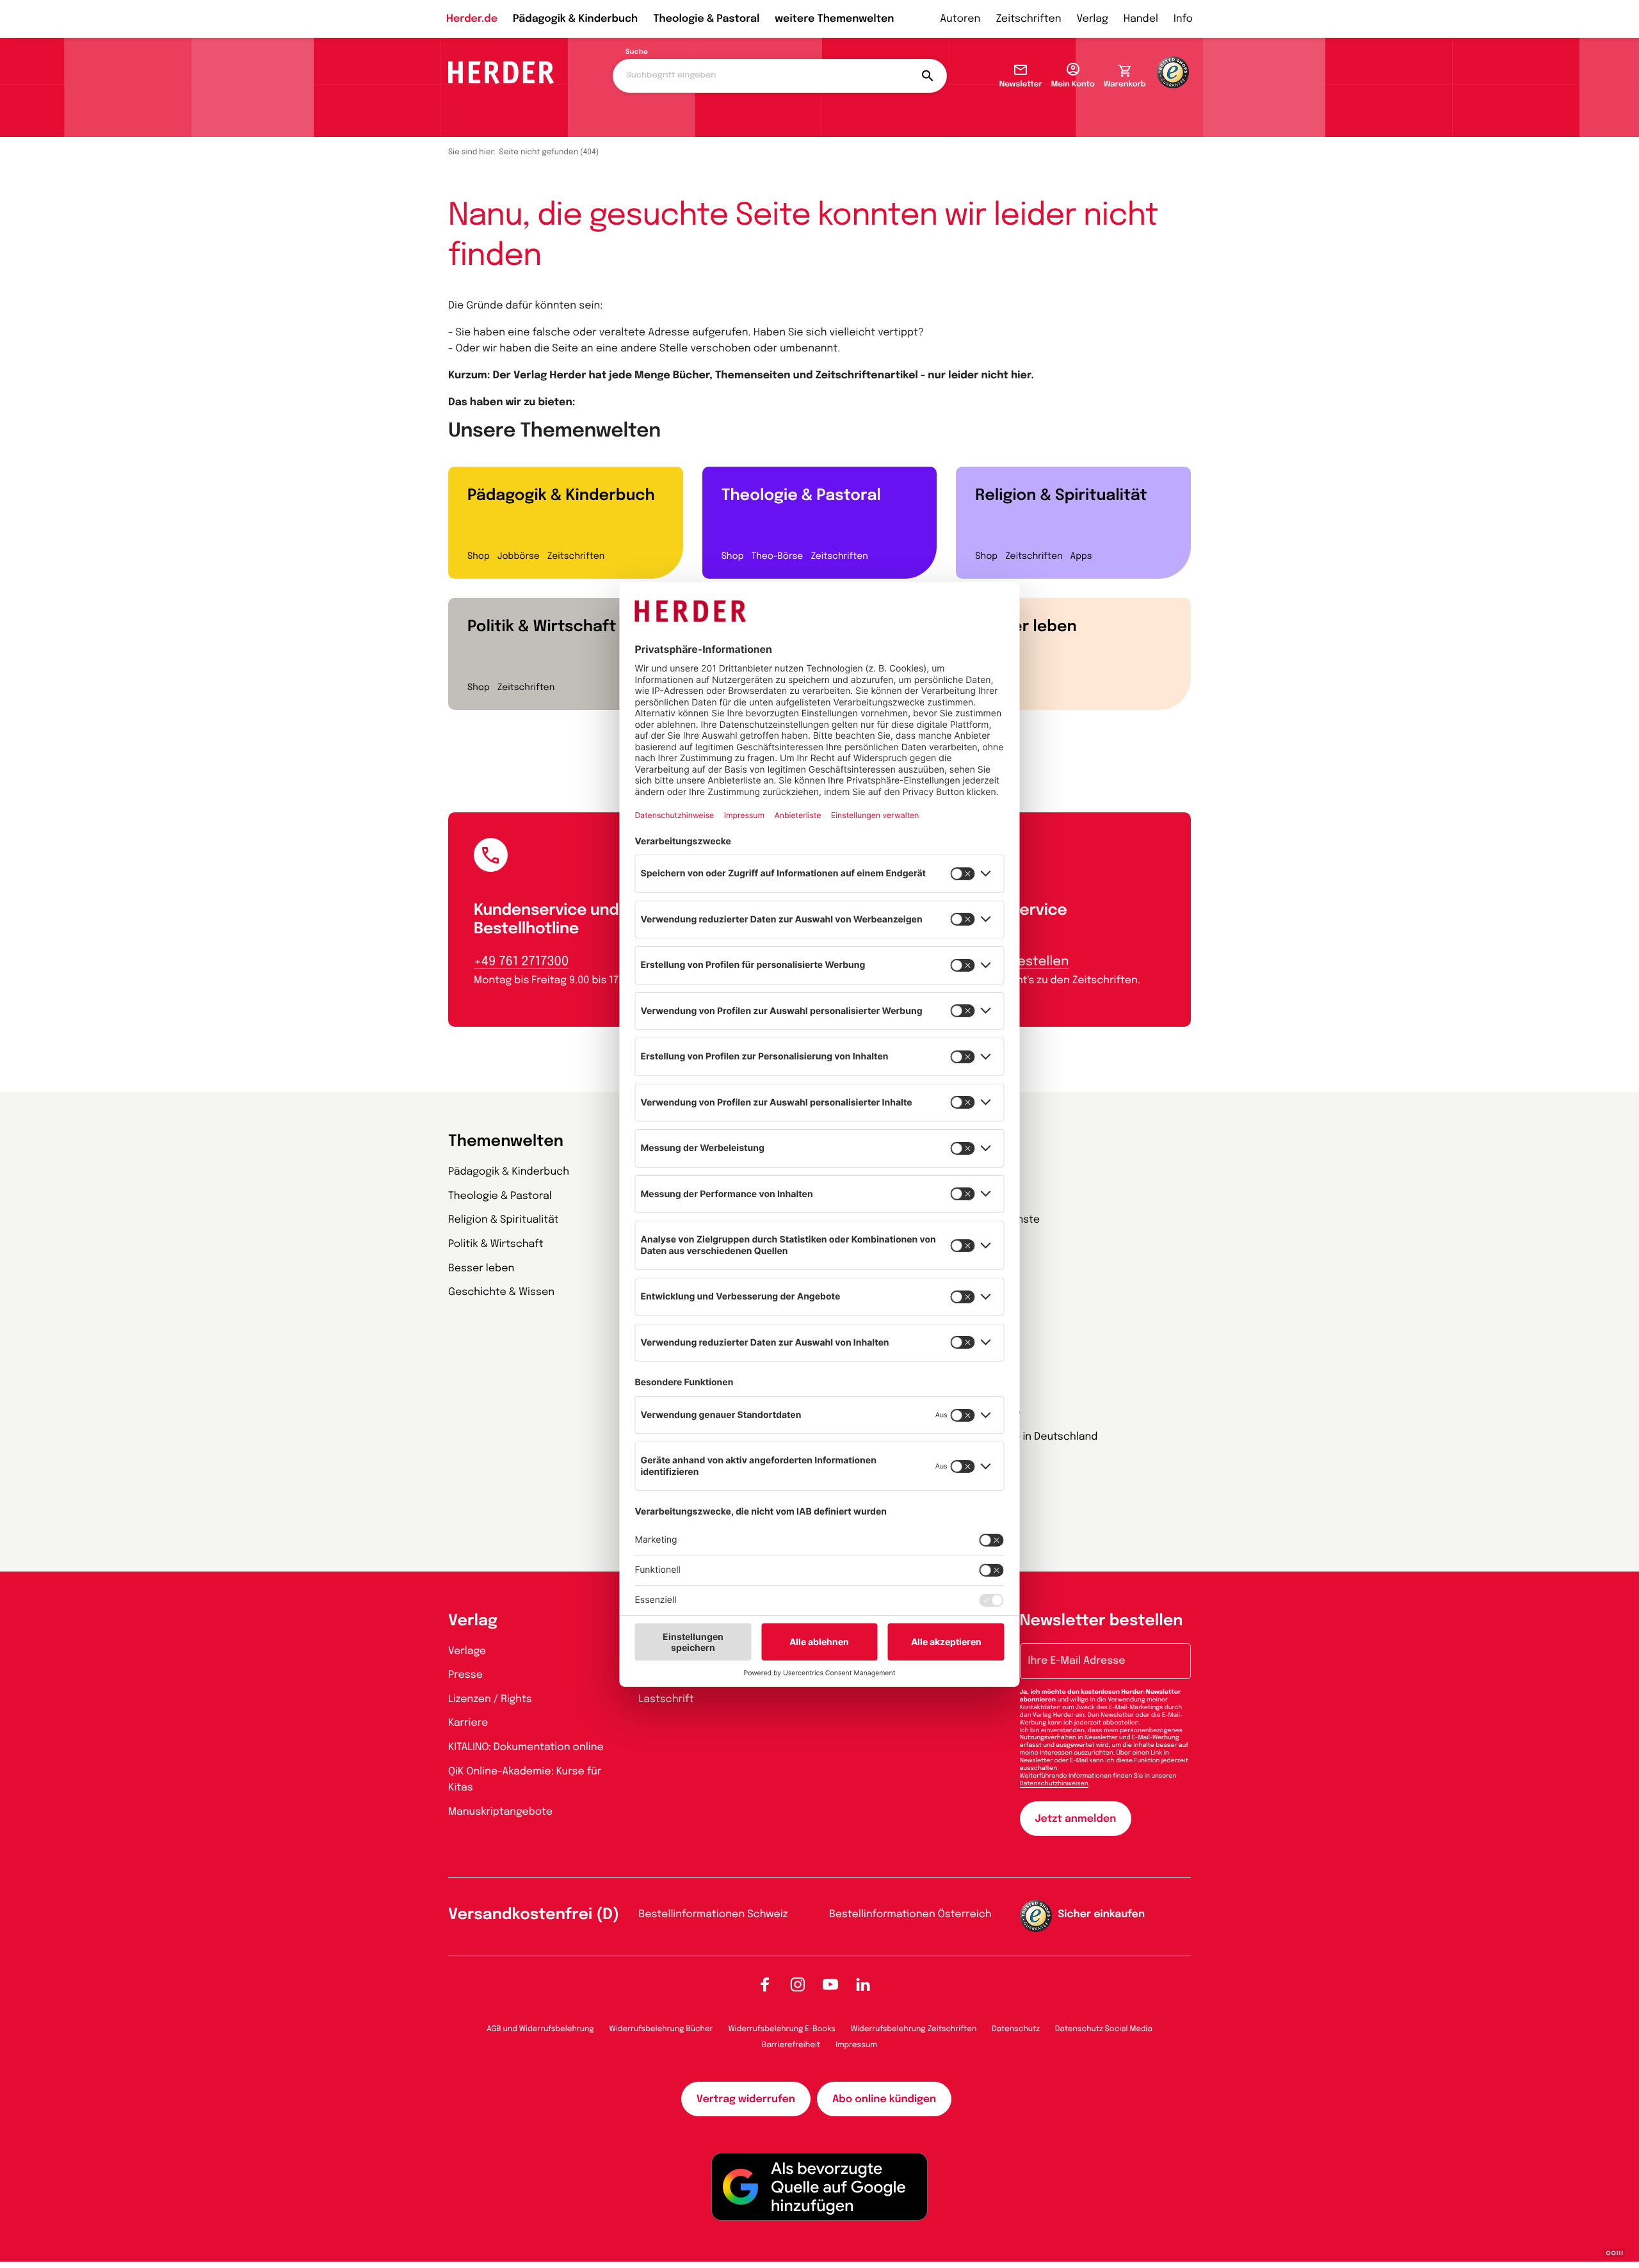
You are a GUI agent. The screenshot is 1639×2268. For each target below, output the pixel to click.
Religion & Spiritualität (1061, 496)
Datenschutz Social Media (1104, 2029)
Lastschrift (666, 1699)
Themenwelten (506, 1142)
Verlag (1093, 19)
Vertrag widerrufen (746, 2099)
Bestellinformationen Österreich (910, 1914)
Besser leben (1026, 627)
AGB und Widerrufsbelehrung (540, 2029)
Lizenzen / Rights (490, 1699)
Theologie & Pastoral (706, 19)
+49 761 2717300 (521, 962)
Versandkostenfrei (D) (534, 1915)
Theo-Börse (777, 557)
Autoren (960, 19)
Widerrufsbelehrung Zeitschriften (914, 2029)
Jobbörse (519, 557)
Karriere (468, 1723)
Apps (1081, 557)
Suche (637, 52)
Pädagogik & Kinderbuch (575, 19)
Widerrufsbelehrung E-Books (781, 2029)
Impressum (856, 2045)
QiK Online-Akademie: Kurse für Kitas (525, 1780)
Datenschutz (1016, 2029)
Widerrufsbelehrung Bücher (661, 2029)
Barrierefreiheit (791, 2045)
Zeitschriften (1028, 19)
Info (1183, 19)
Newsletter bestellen (1102, 1621)
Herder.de (472, 19)
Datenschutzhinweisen (1054, 1784)
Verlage (467, 1651)
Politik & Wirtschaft (542, 627)
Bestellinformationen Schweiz (714, 1914)
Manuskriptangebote (500, 1812)
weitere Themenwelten (834, 19)
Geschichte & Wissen (501, 1292)
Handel (1141, 19)
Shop (479, 557)
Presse (465, 1675)
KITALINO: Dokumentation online (526, 1747)
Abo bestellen (1025, 962)
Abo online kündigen (884, 2099)
